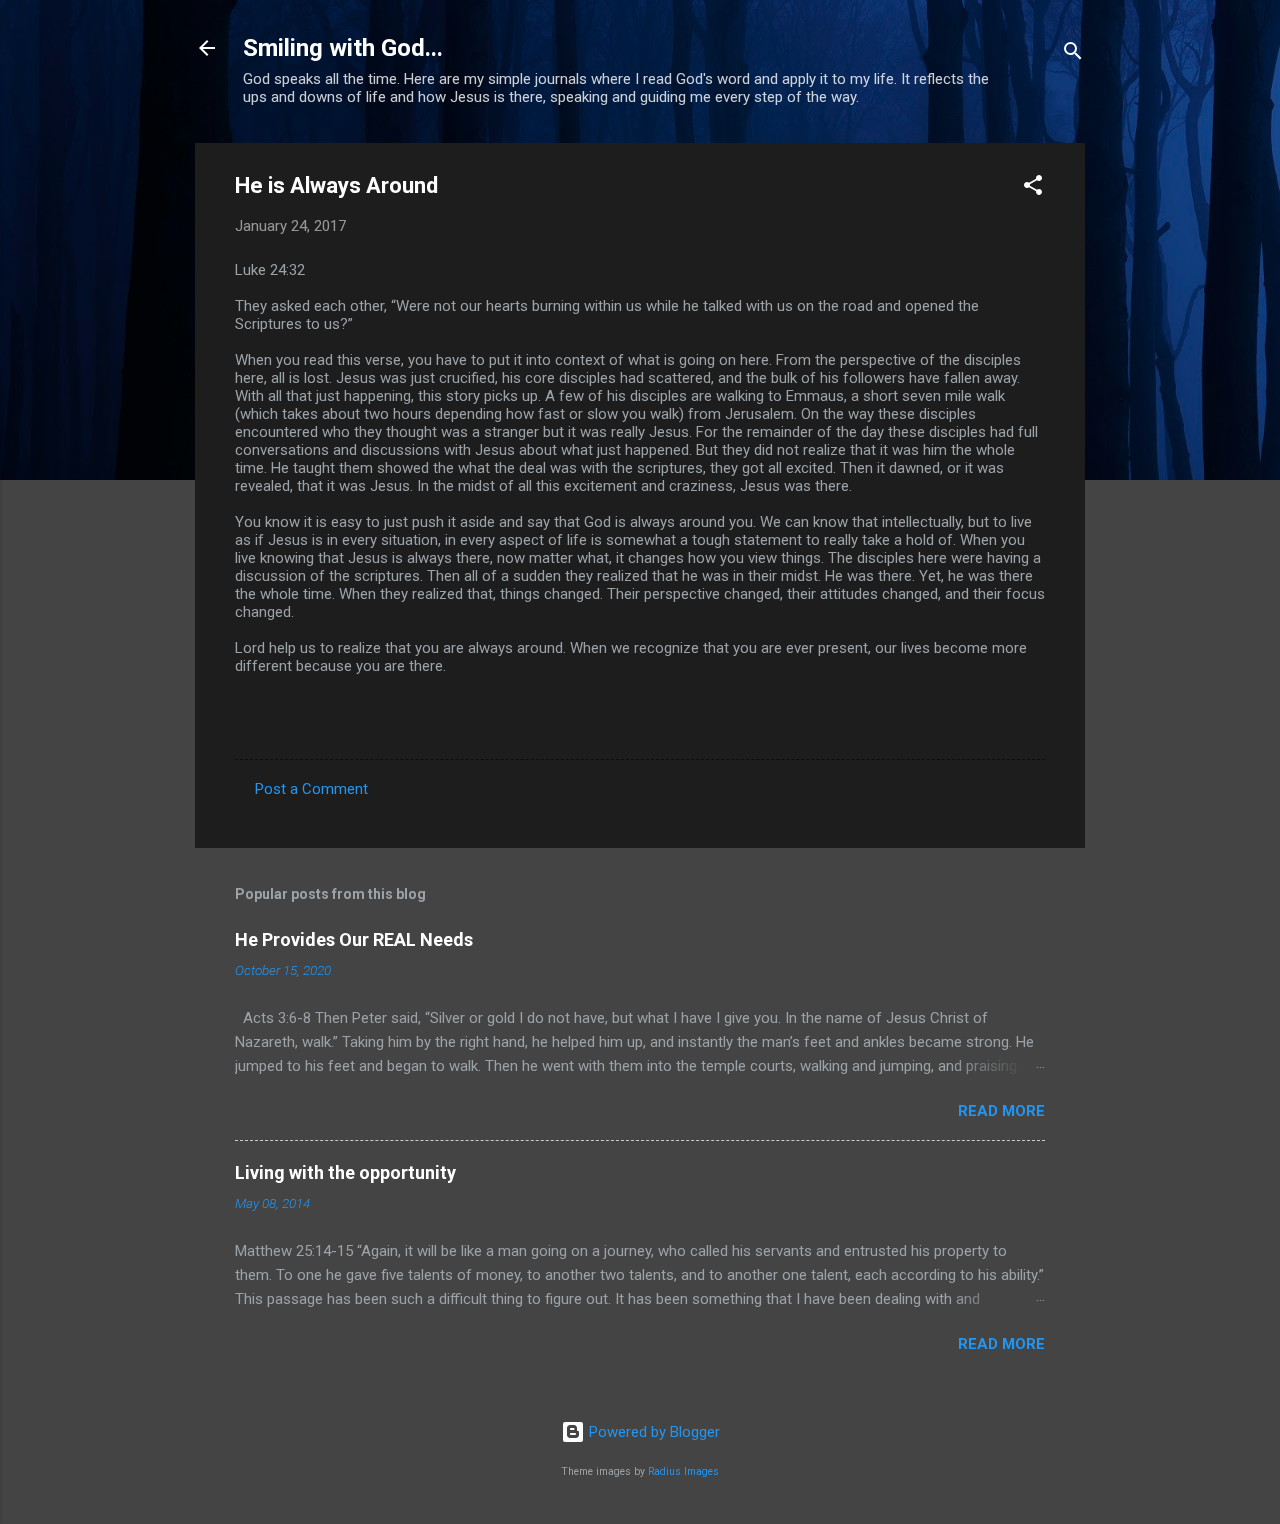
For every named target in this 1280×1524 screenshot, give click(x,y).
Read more (1001, 1111)
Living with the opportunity (345, 1172)
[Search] (1073, 54)
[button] (1033, 188)
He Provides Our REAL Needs (354, 939)
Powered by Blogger (652, 1432)
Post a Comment (311, 789)
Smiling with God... (343, 48)
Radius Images (683, 1471)
